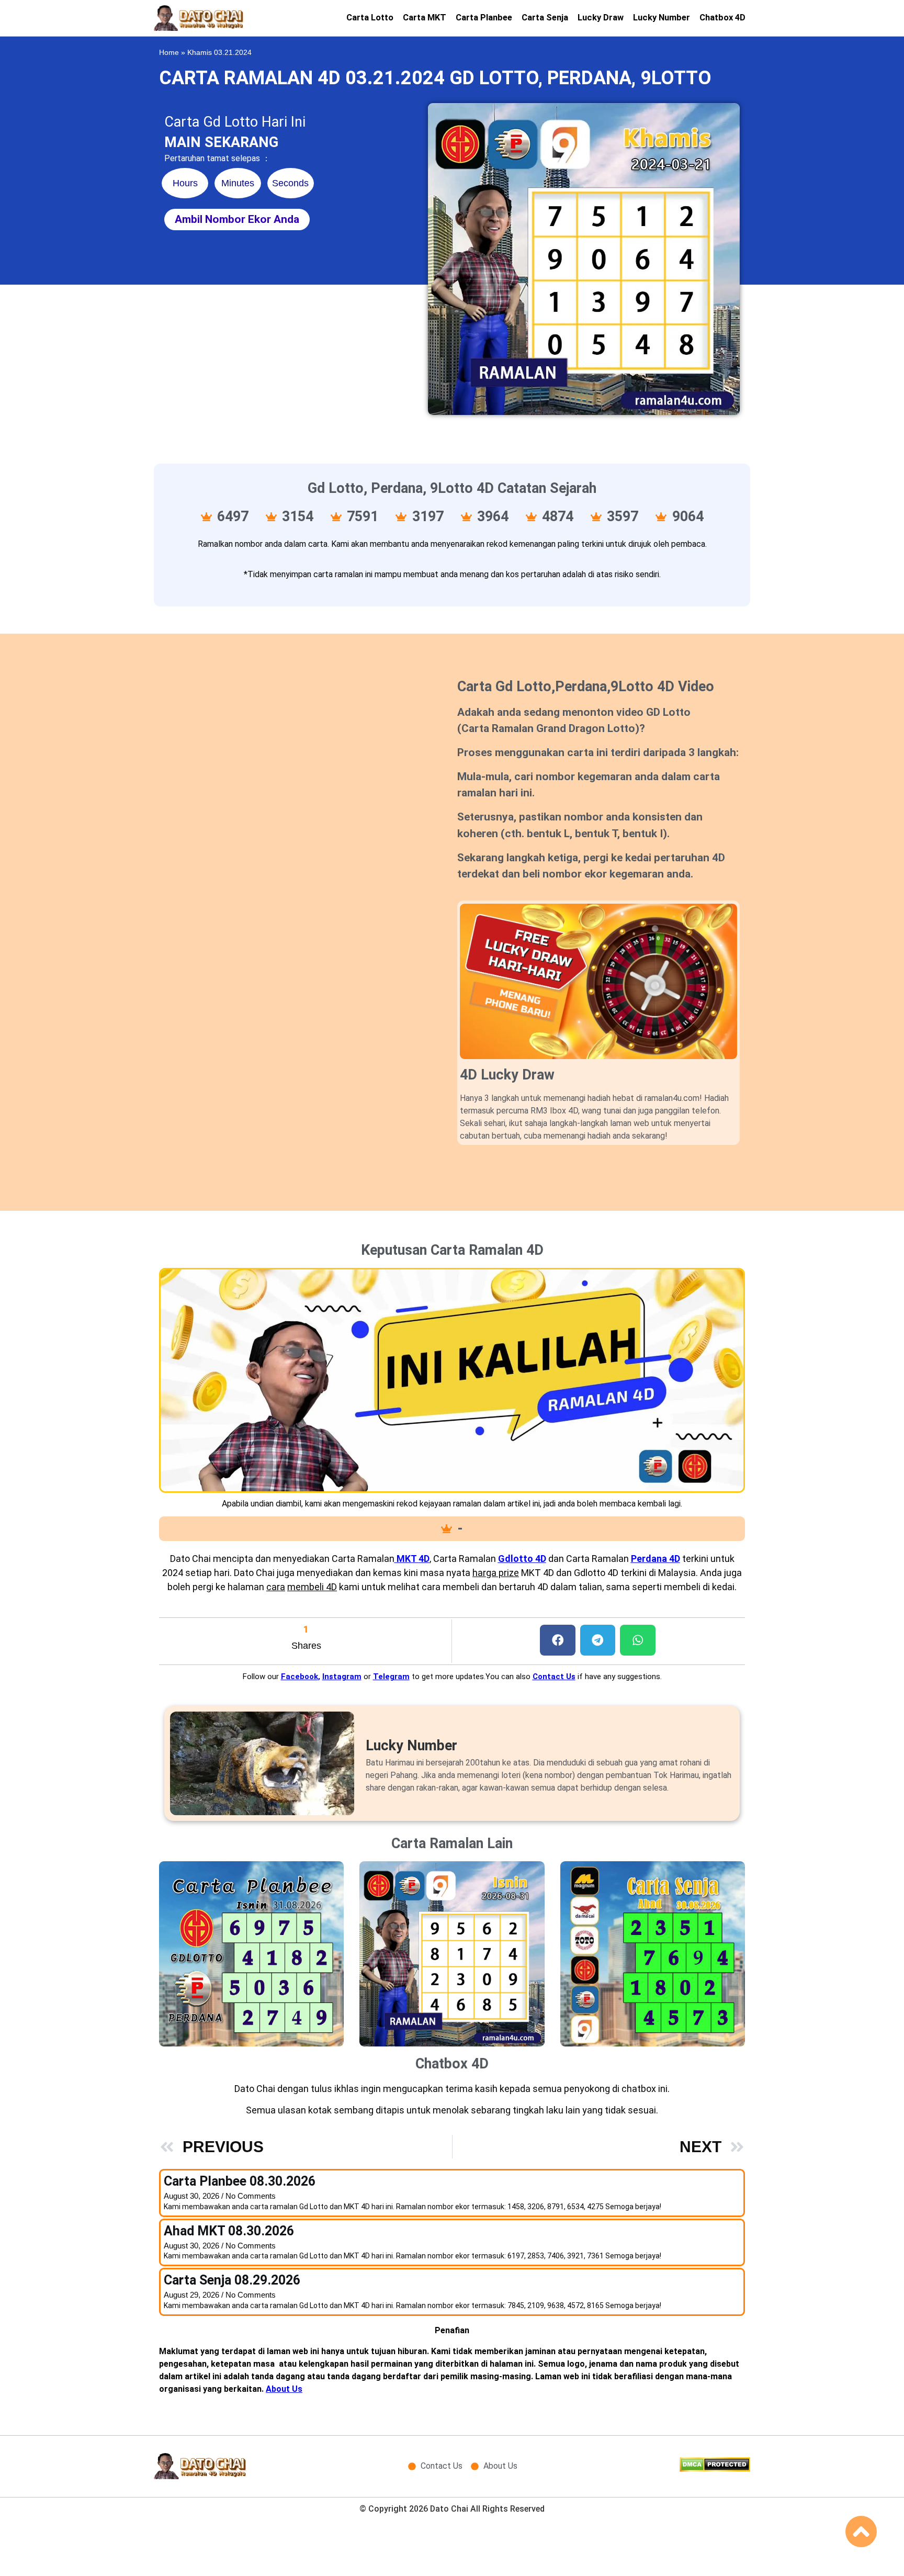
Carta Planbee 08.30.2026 (240, 2181)
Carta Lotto (370, 18)
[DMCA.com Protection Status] (715, 2469)
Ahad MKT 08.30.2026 (229, 2231)
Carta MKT (425, 18)
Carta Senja (545, 18)
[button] (558, 1640)
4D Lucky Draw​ (507, 1075)
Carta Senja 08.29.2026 (232, 2280)
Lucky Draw (601, 18)
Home (169, 53)
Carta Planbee (484, 18)
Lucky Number (662, 18)
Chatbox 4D (722, 18)
